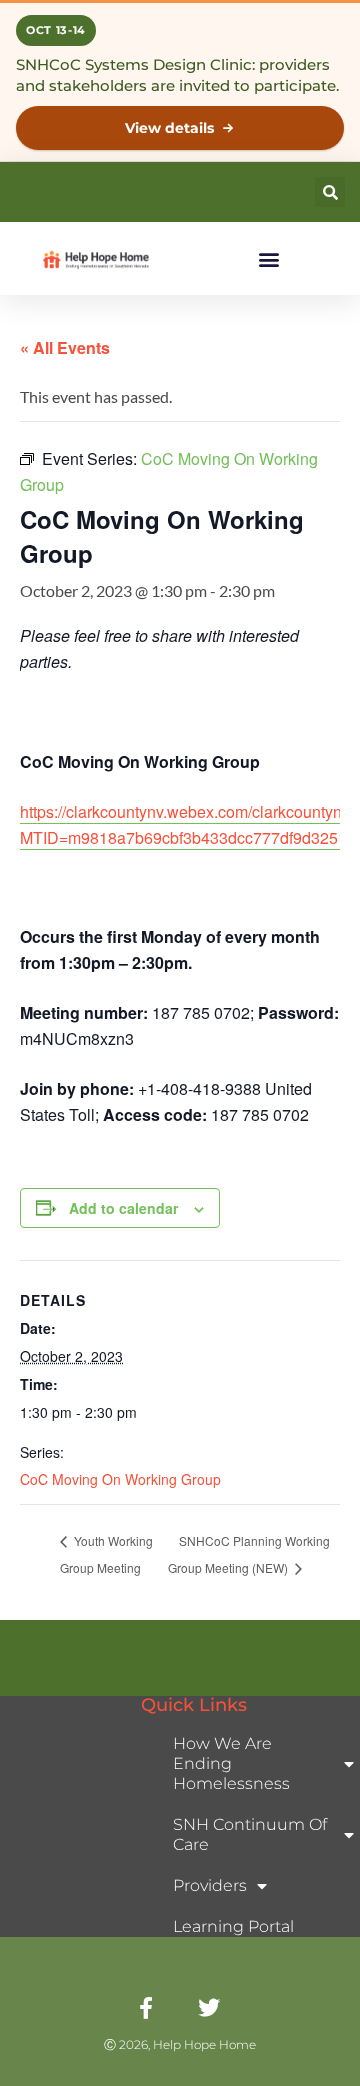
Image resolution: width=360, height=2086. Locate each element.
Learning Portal (233, 1926)
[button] (330, 192)
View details (169, 128)
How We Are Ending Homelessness (231, 1763)
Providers (210, 1885)
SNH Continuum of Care (250, 1834)
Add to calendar (123, 1208)
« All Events (65, 347)
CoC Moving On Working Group (120, 1479)
